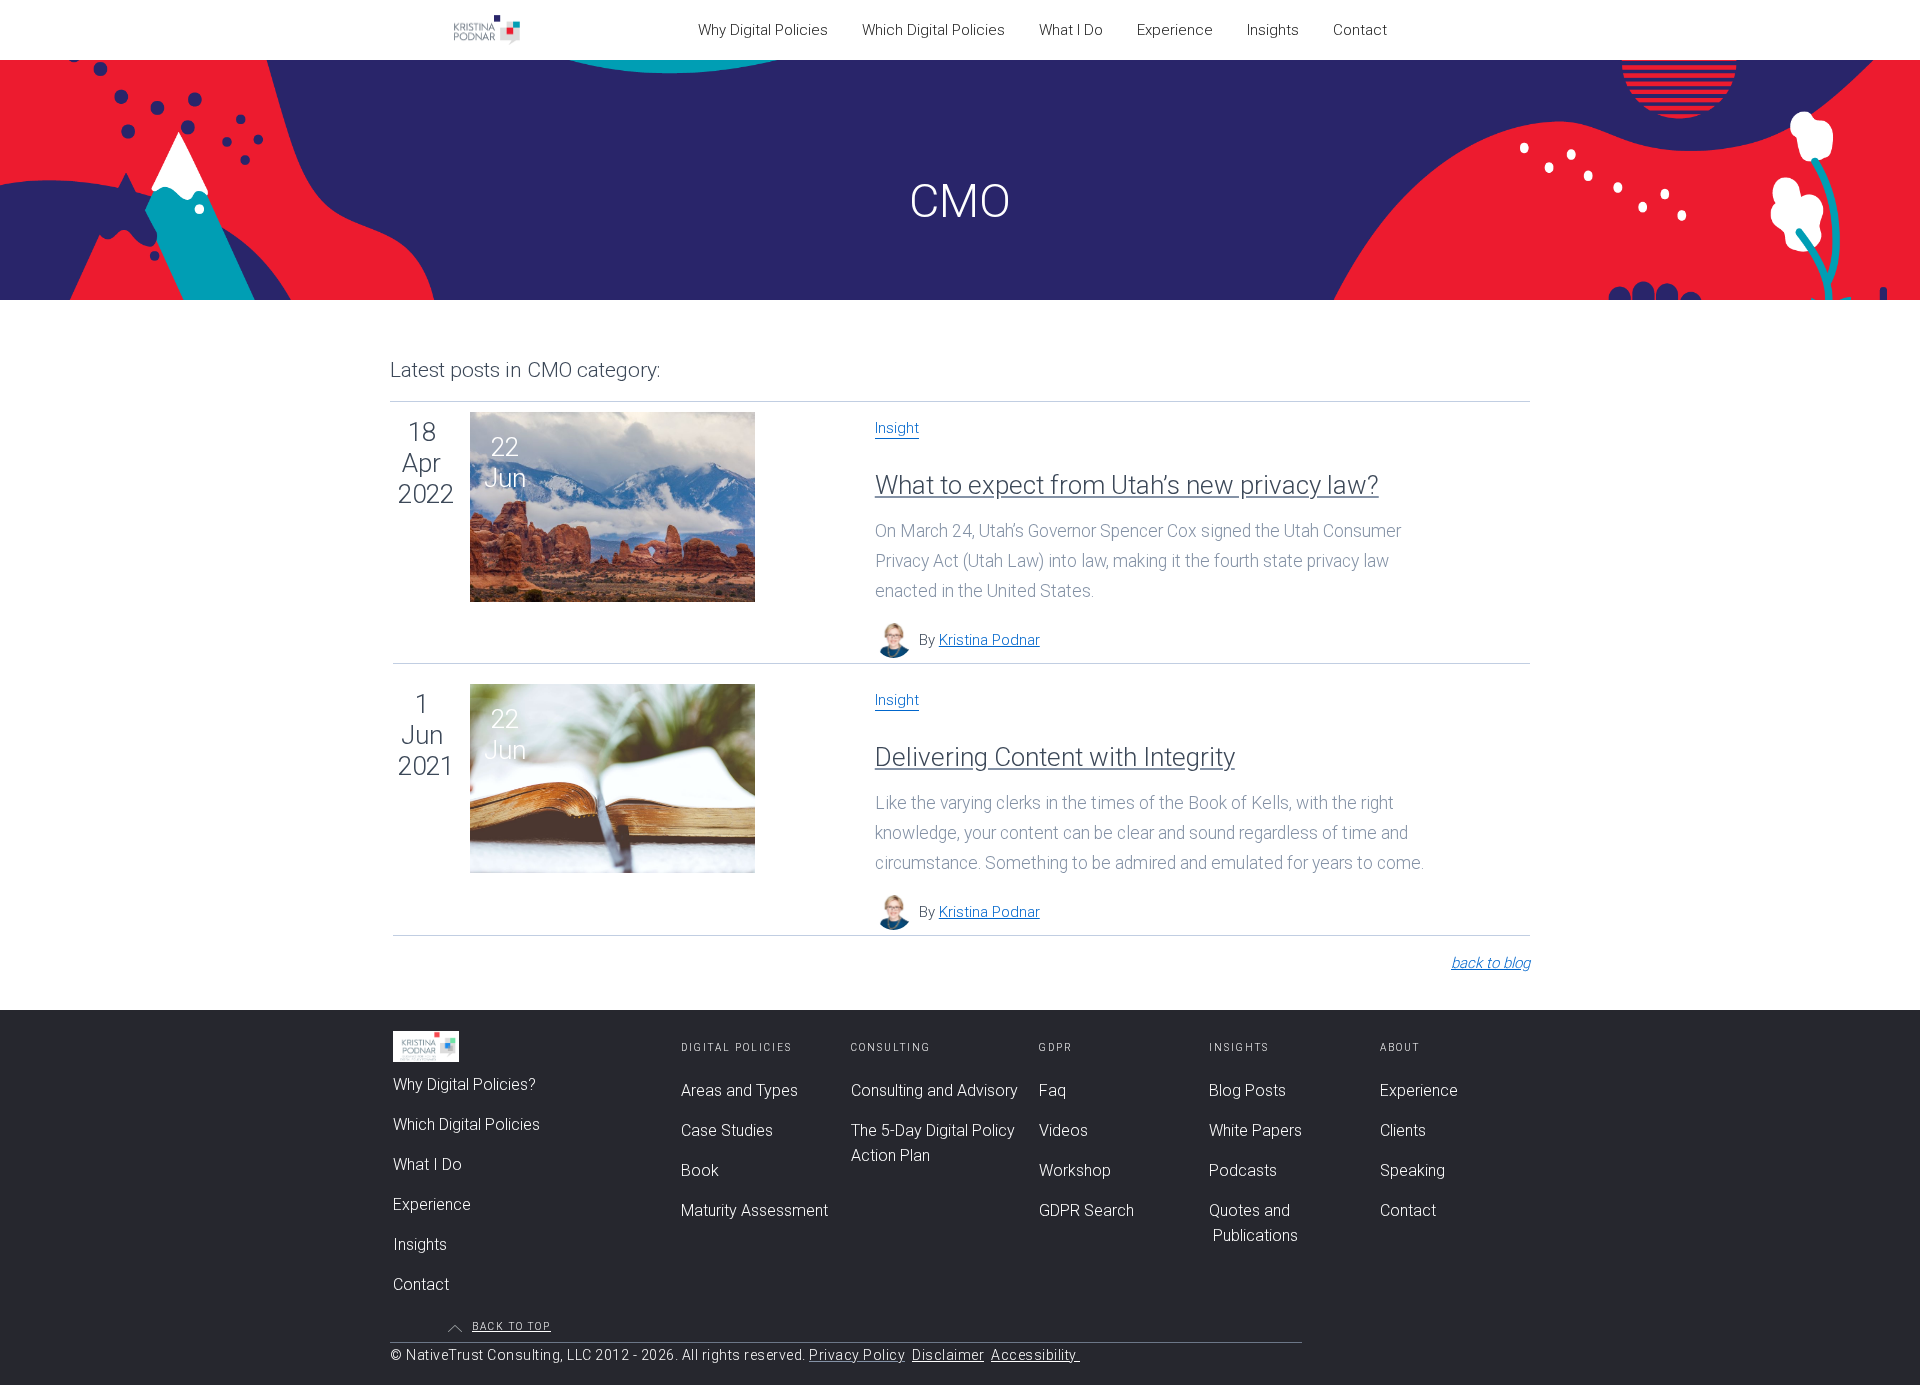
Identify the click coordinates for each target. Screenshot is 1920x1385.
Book (700, 1170)
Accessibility (1035, 1355)
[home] (487, 30)
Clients (1403, 1130)
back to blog (1490, 963)
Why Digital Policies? (464, 1084)
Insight (897, 429)
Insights (1273, 30)
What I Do (1071, 30)
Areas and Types (739, 1090)
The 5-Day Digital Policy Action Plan (933, 1143)
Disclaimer (948, 1355)
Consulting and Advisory (934, 1090)
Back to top (511, 1327)
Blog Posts (1247, 1090)
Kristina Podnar (989, 640)
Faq (1052, 1090)
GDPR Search (1086, 1210)
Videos (1063, 1130)
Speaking (1412, 1170)
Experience (1175, 30)
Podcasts (1243, 1170)
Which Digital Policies (933, 30)
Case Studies (727, 1130)
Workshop (1075, 1170)
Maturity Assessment (754, 1210)
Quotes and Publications (1253, 1223)
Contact (1360, 30)
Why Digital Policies (763, 30)
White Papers (1255, 1130)
